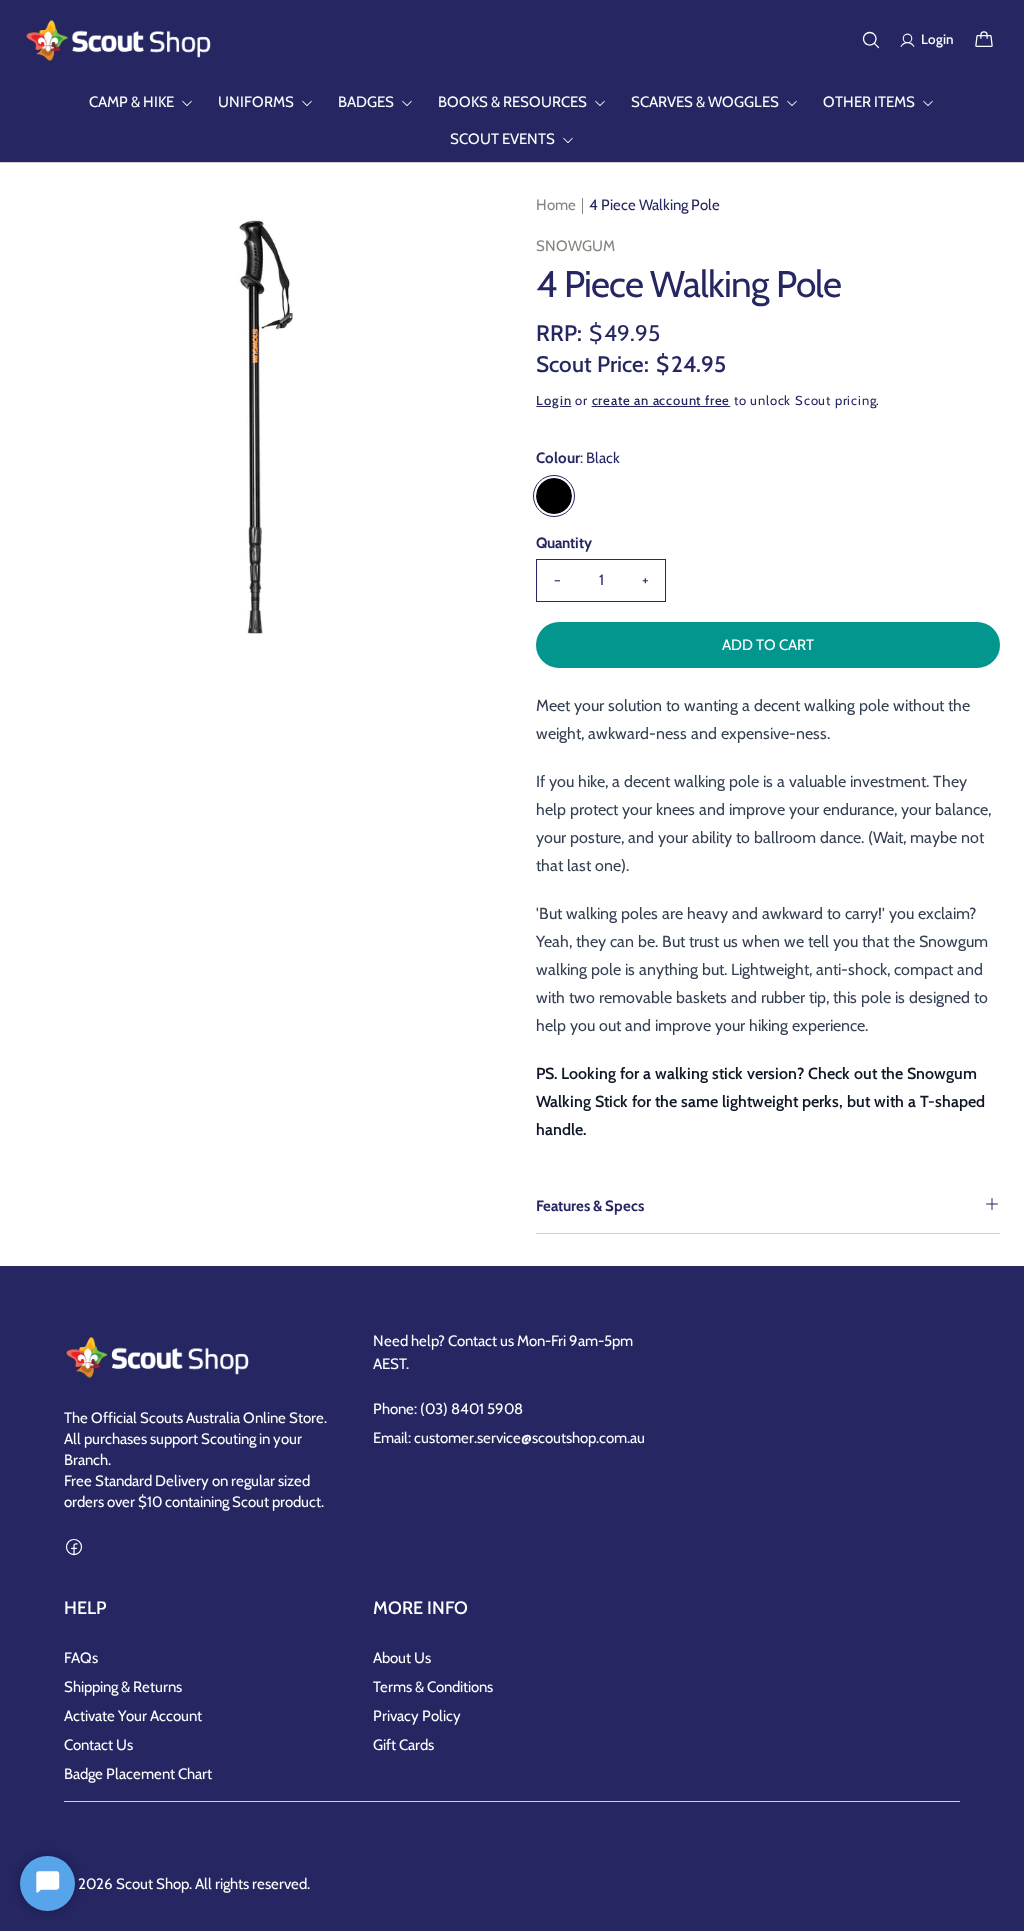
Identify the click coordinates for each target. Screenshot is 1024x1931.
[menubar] (512, 121)
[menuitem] (141, 102)
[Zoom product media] (453, 230)
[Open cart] (984, 40)
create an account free (661, 400)
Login (553, 400)
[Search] (871, 40)
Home (556, 205)
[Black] (554, 496)
